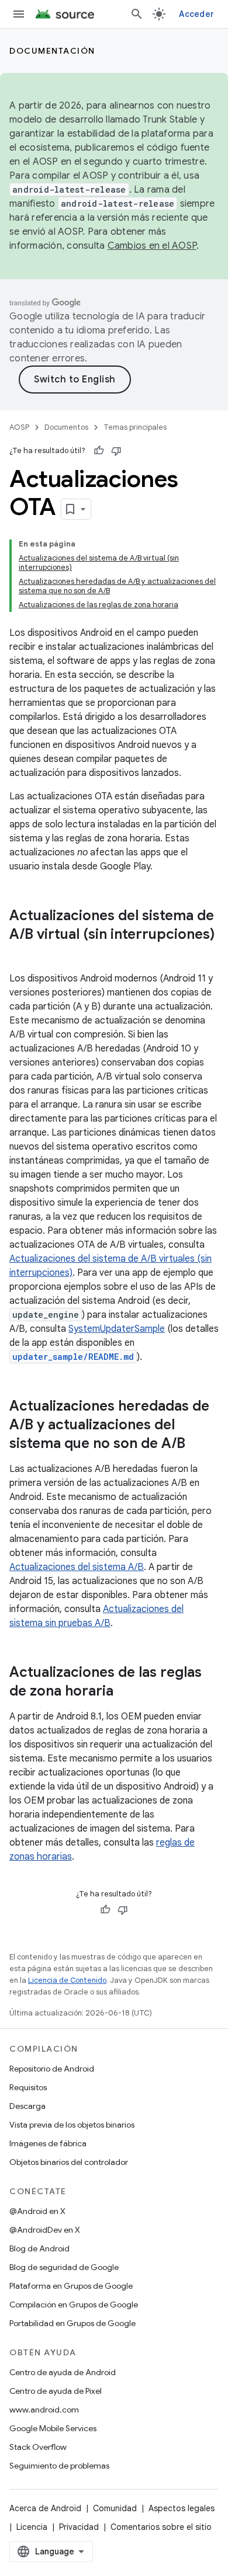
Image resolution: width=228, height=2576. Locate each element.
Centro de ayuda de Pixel (56, 2391)
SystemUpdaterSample (117, 1329)
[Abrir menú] (19, 14)
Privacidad (79, 2527)
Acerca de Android (45, 2508)
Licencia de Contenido (67, 1980)
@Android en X (37, 2211)
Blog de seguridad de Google (64, 2267)
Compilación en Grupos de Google (74, 2305)
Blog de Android (39, 2248)
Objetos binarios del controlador (69, 2162)
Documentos (66, 427)
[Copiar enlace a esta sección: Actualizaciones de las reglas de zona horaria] (125, 1692)
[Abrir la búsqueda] (137, 14)
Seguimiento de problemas (59, 2466)
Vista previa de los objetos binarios (72, 2125)
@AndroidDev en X (45, 2230)
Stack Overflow (38, 2447)
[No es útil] (116, 451)
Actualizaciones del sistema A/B (77, 1567)
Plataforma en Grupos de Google (71, 2286)
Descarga (27, 2106)
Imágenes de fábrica (48, 2143)
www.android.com (44, 2410)
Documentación (52, 51)
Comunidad (115, 2508)
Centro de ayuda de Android (63, 2372)
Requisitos (28, 2087)
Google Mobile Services (53, 2428)
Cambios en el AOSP (152, 246)
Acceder (196, 14)
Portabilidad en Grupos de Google (72, 2323)
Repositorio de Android (52, 2069)
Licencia (32, 2527)
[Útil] (99, 451)
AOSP (19, 427)
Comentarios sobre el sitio (161, 2527)
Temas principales (135, 427)
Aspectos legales (182, 2508)
